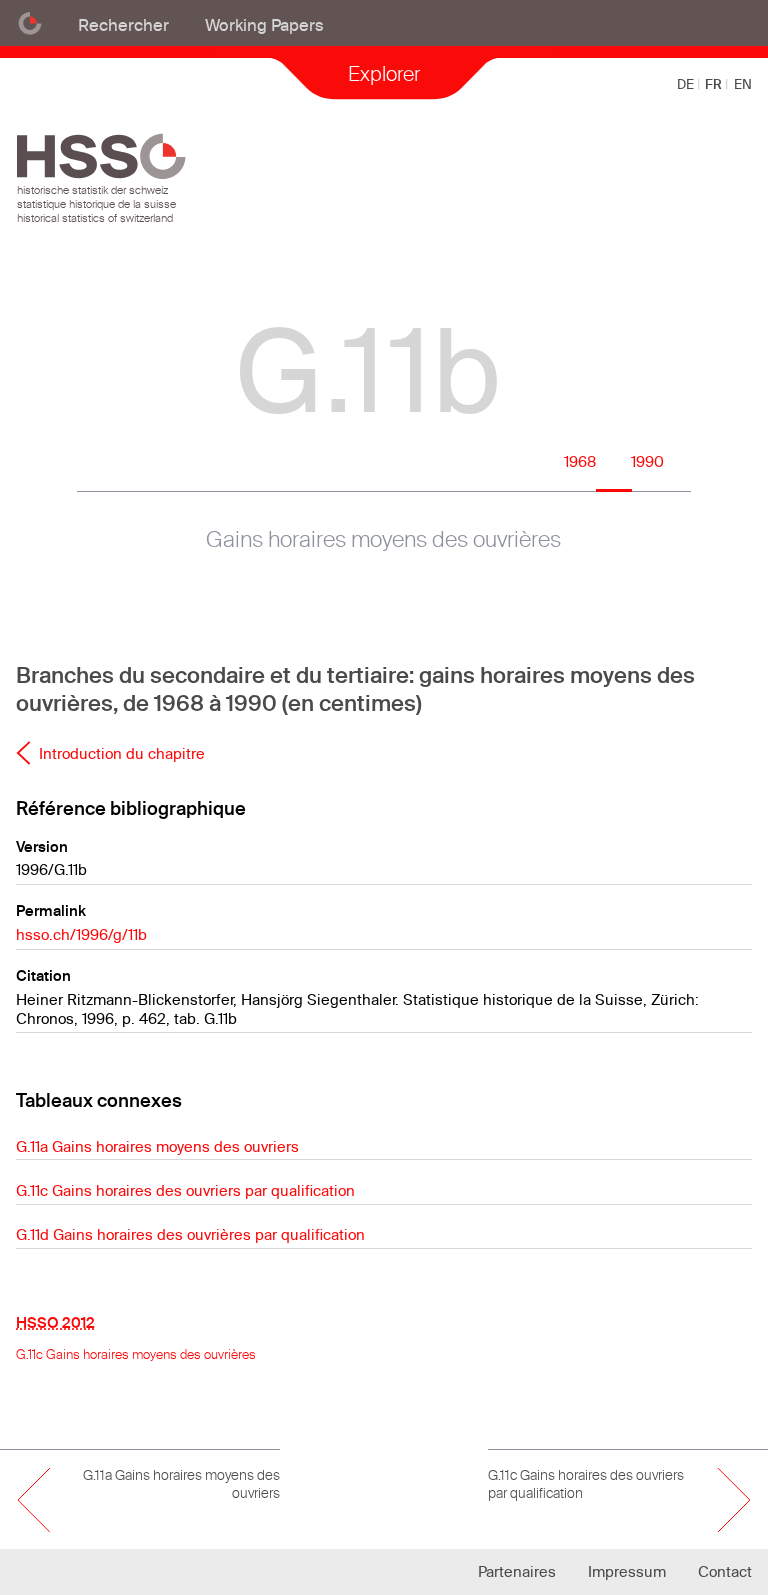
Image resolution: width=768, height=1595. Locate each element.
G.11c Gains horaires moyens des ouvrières (136, 1354)
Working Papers (264, 24)
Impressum (627, 1571)
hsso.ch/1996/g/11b (81, 934)
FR (715, 84)
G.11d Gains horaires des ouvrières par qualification (190, 1234)
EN (743, 84)
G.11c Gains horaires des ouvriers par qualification (185, 1190)
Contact (725, 1571)
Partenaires (517, 1571)
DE (687, 84)
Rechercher (123, 24)
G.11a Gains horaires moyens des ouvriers (157, 1146)
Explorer (384, 73)
